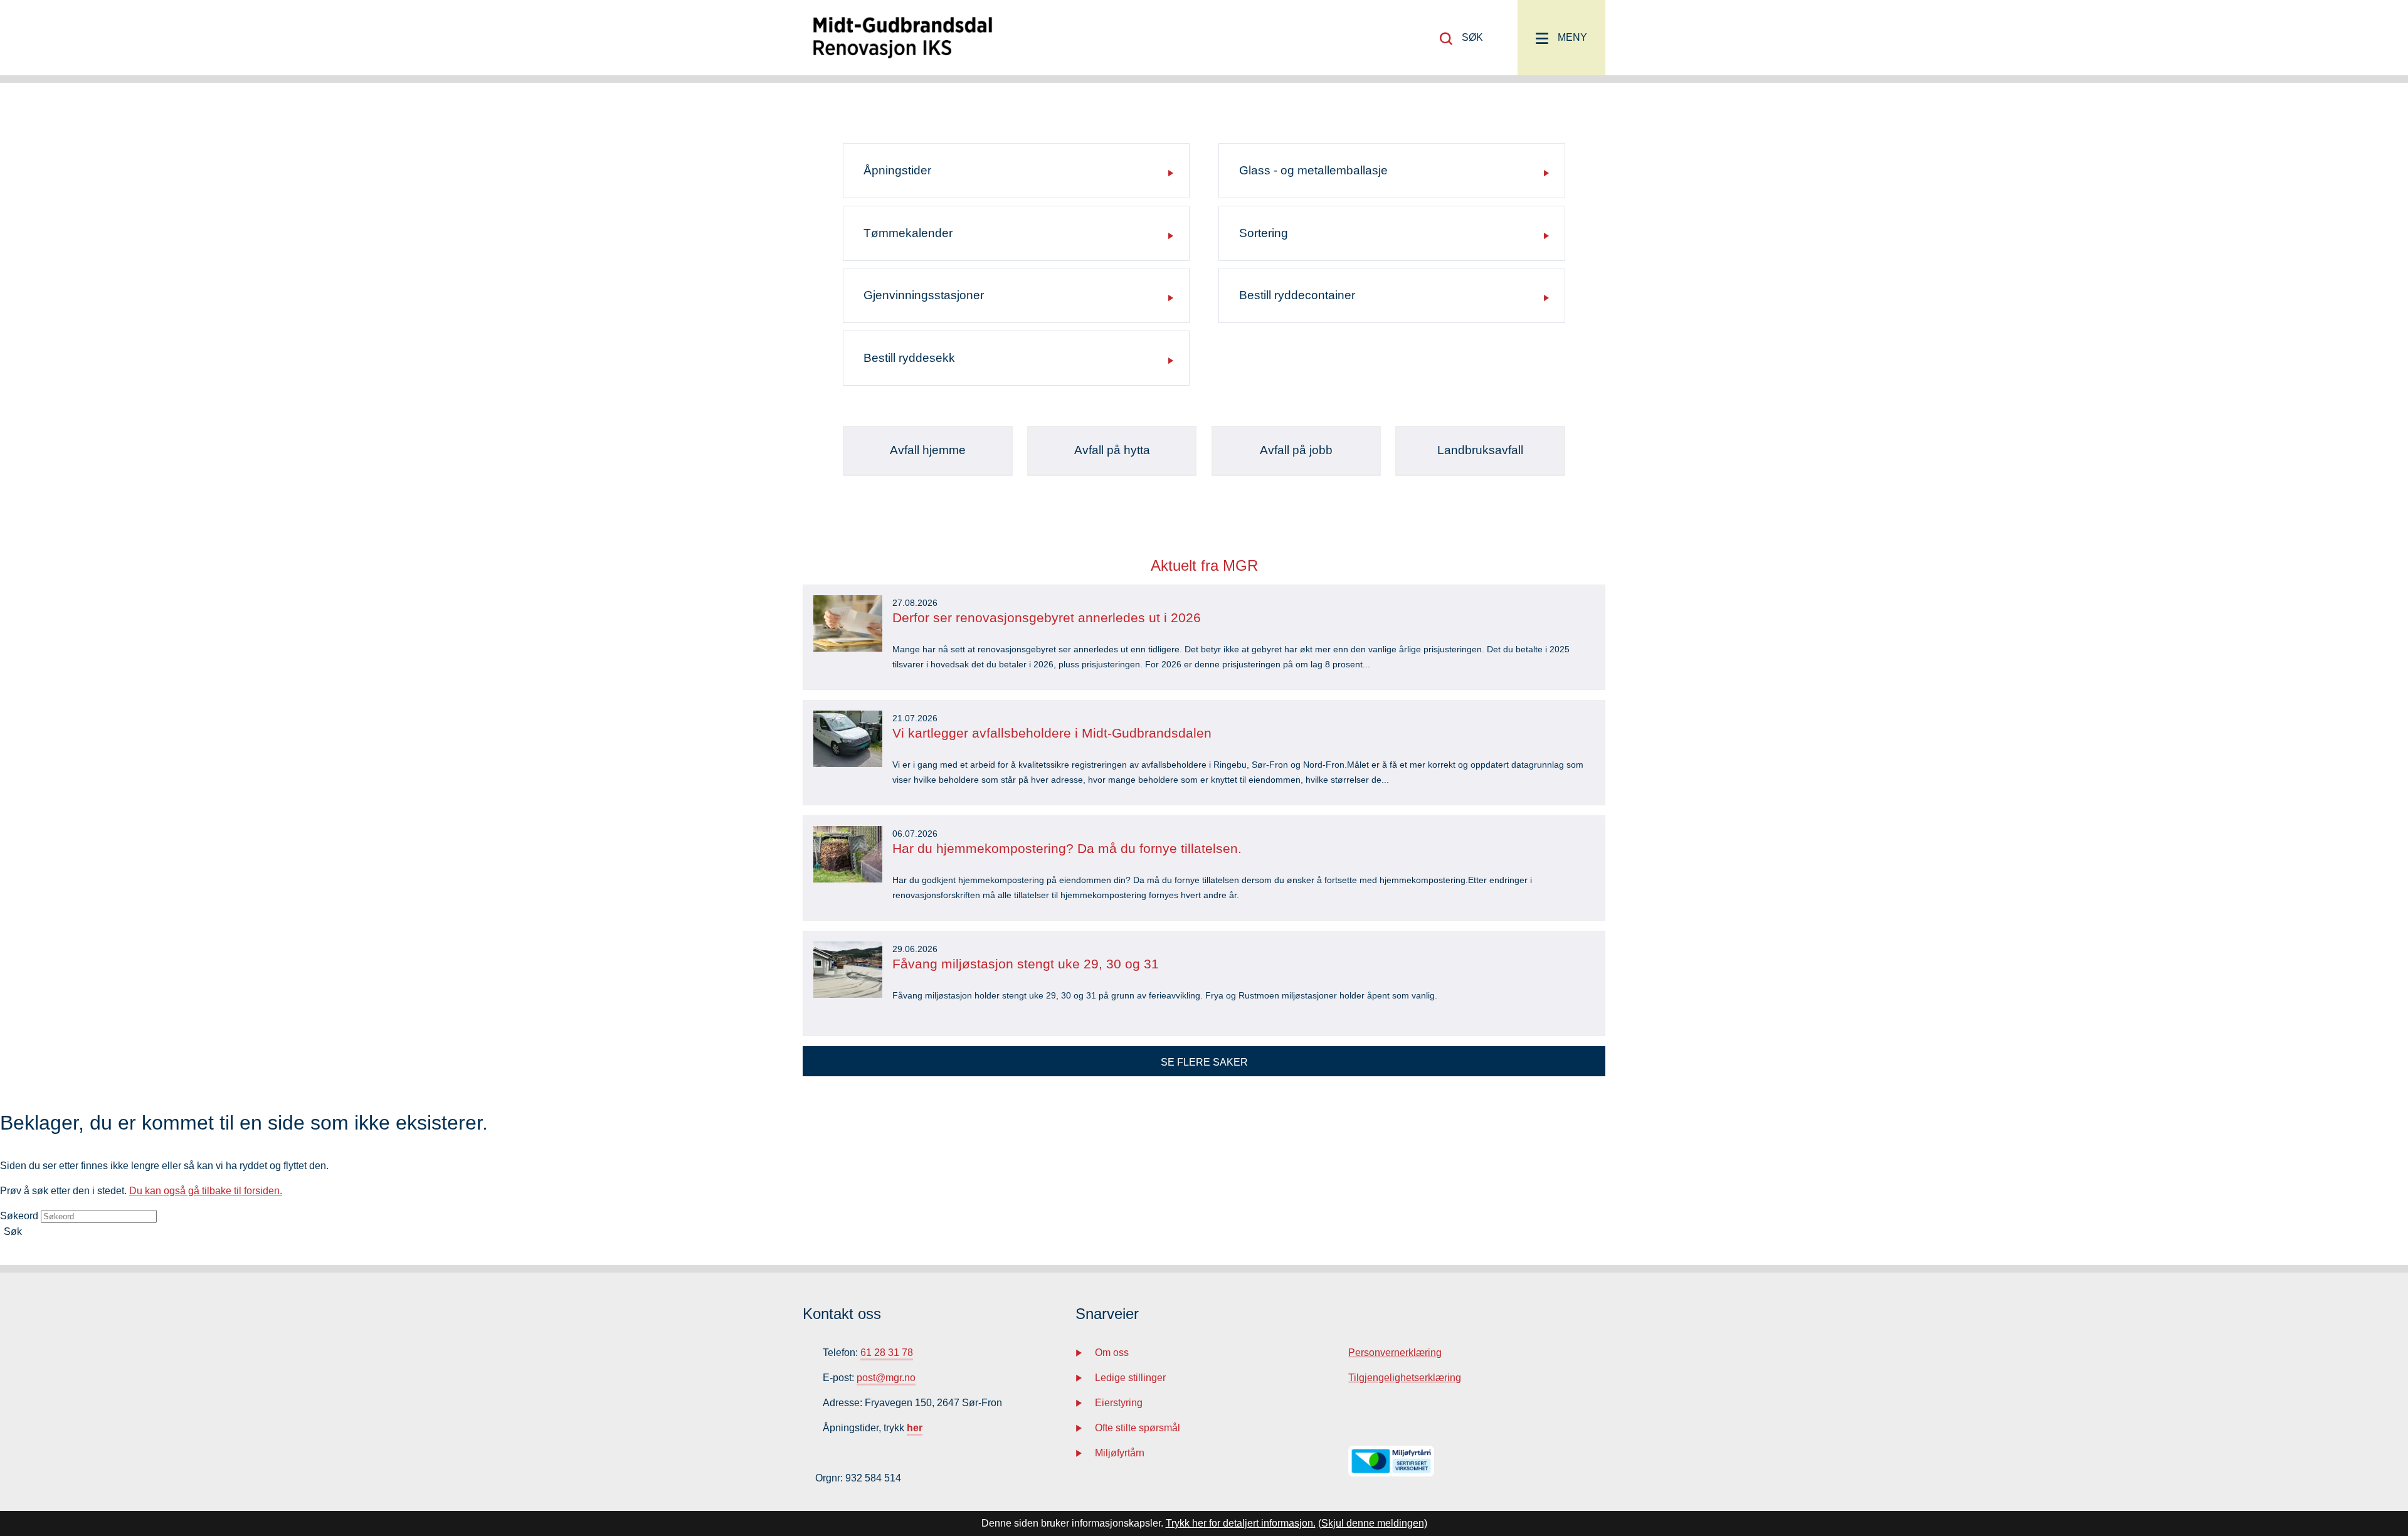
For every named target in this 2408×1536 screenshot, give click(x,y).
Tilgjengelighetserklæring (1405, 1378)
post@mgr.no (886, 1378)
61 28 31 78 (887, 1353)
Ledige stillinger (1130, 1378)
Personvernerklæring (1395, 1353)
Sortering (1264, 233)
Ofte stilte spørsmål (1138, 1428)
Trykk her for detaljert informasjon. (1241, 1523)
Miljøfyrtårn (1120, 1453)
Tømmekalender (908, 233)
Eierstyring (1119, 1403)
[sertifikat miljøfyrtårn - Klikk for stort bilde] (1391, 1473)
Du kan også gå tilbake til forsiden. (206, 1191)
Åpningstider (897, 170)
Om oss (1112, 1353)
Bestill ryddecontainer (1297, 295)
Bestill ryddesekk (909, 358)
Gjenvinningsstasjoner (924, 295)
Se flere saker (1204, 1062)
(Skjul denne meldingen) (1373, 1523)
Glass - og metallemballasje (1313, 170)
